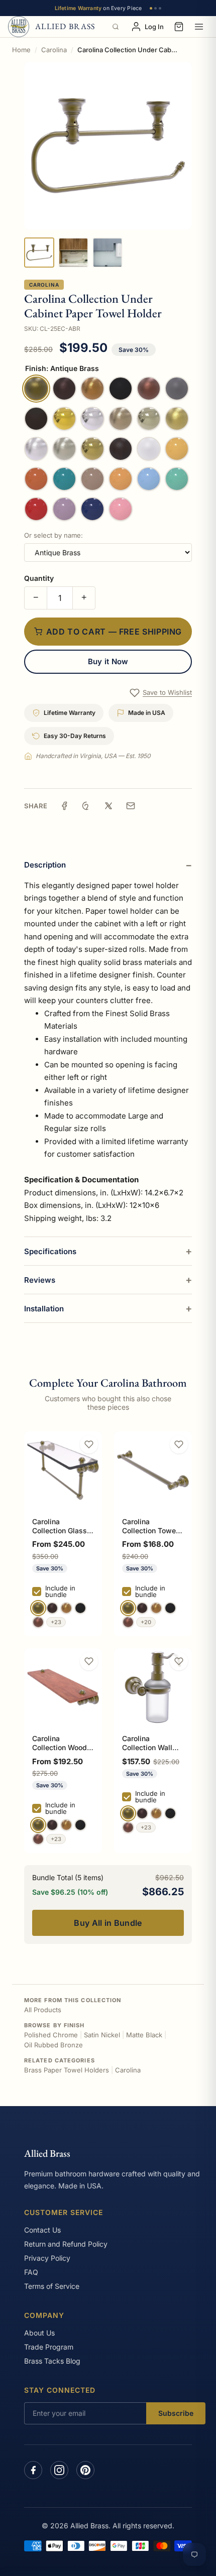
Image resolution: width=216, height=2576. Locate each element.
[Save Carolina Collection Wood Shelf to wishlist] (89, 1661)
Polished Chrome (51, 2035)
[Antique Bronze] (52, 1608)
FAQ (31, 2272)
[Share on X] (109, 806)
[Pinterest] (85, 2470)
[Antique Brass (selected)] (38, 1608)
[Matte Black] (80, 1608)
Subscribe (176, 2413)
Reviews (40, 1280)
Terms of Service (52, 2286)
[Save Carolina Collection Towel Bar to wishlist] (179, 1444)
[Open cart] (179, 27)
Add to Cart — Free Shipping (114, 632)
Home (21, 50)
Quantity (39, 578)
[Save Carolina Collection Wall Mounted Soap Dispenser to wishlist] (179, 1661)
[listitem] (39, 253)
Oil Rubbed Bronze (53, 2045)
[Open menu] (199, 27)
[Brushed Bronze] (66, 1608)
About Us (39, 2333)
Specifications (50, 1251)
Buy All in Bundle (108, 1923)
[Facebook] (33, 2470)
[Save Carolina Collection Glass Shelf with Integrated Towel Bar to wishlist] (89, 1444)
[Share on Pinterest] (86, 806)
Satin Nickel (102, 2035)
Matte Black (144, 2035)
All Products (43, 2010)
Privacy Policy (47, 2258)
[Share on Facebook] (64, 806)
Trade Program (49, 2347)
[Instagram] (59, 2470)
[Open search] (116, 27)
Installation (44, 1309)
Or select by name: (53, 535)
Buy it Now (108, 661)
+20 (146, 1622)
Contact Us (42, 2230)
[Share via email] (131, 806)
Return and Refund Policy (66, 2244)
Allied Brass (47, 2153)
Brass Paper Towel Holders (67, 2070)
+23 (56, 1622)
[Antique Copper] (38, 1622)
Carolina (54, 50)
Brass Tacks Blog (52, 2361)
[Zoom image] (108, 146)
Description (45, 865)
